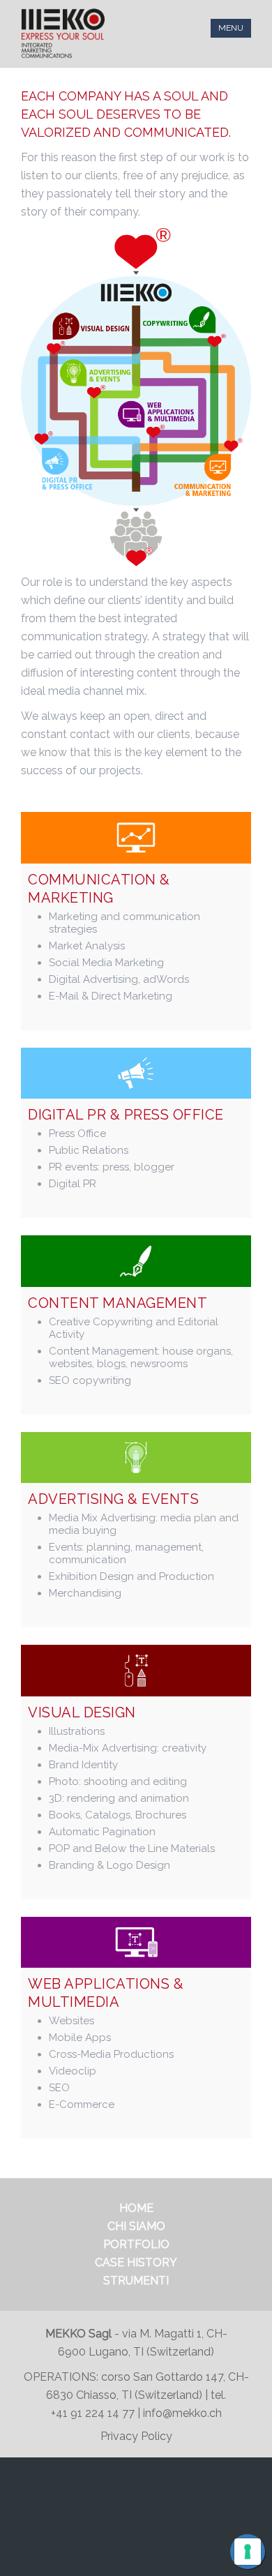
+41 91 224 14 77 (94, 2413)
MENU (231, 28)
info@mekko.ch (182, 2413)
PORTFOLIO (136, 2244)
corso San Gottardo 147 (162, 2377)
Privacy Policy (136, 2436)
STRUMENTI (136, 2281)
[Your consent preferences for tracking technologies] (248, 2552)
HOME (136, 2208)
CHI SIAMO (136, 2226)
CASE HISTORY (136, 2262)
